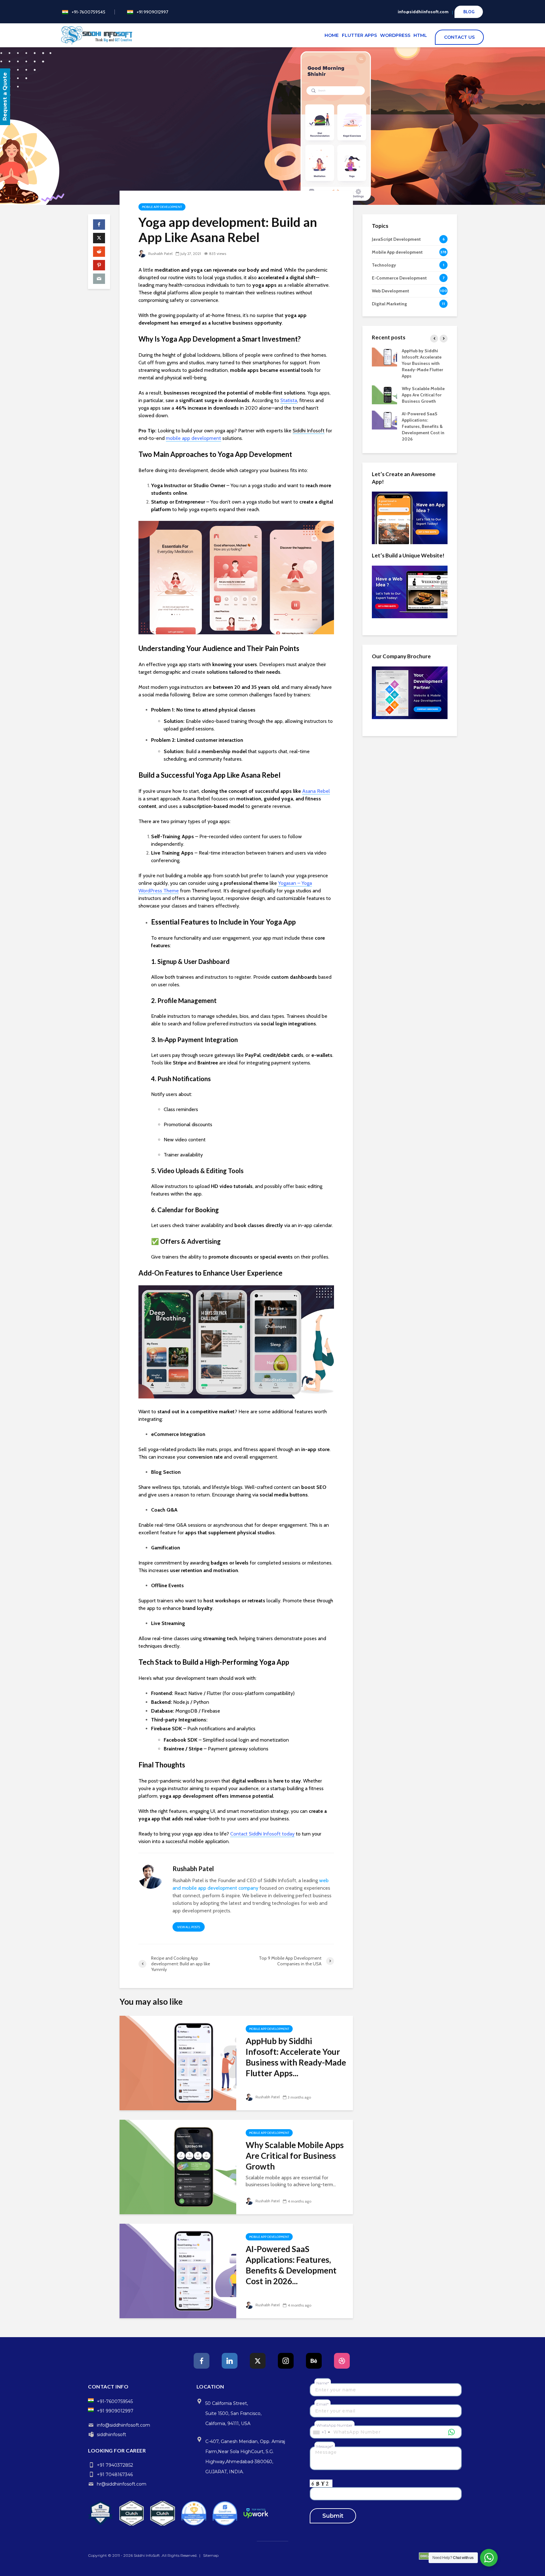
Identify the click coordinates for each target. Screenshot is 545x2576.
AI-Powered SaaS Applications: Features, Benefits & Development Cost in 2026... (291, 2265)
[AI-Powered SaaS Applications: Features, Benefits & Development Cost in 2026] (178, 2271)
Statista (289, 400)
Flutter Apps (359, 35)
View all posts (189, 1927)
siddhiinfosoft (111, 2435)
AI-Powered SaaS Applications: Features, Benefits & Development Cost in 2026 (423, 426)
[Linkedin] (230, 2361)
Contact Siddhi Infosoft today (262, 1834)
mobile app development (193, 438)
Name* (323, 2383)
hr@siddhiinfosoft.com (122, 2484)
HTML (420, 35)
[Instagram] (286, 2361)
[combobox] (321, 2432)
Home (332, 35)
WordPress (395, 35)
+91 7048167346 (115, 2475)
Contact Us (457, 37)
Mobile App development (162, 207)
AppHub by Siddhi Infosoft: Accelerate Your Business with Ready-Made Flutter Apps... (296, 2057)
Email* (322, 2404)
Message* (325, 2446)
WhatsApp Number (334, 2425)
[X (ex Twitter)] (258, 2361)
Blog (469, 12)
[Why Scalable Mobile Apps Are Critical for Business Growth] (178, 2167)
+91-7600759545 (88, 12)
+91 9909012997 (152, 12)
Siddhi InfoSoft (147, 2555)
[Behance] (314, 2361)
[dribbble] (342, 2361)
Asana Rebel (316, 791)
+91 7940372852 (115, 2465)
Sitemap (211, 2555)
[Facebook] (202, 2361)
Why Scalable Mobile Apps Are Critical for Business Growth (295, 2156)
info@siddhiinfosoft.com (423, 12)
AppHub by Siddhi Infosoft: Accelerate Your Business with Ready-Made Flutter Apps (422, 363)
